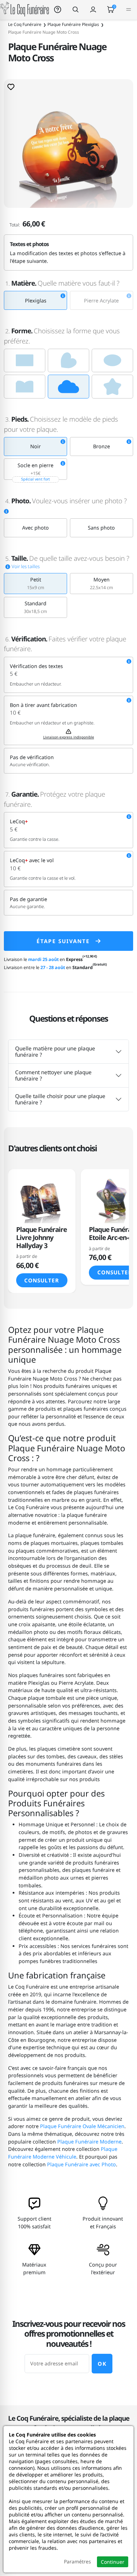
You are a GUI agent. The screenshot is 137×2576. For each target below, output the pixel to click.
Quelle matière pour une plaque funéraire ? (55, 1051)
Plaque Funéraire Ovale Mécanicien (82, 2126)
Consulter (42, 1280)
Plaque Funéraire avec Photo (81, 2164)
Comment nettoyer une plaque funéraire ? (53, 1075)
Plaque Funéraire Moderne (89, 2142)
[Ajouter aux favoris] (11, 87)
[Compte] (93, 9)
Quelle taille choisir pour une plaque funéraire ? (60, 1099)
